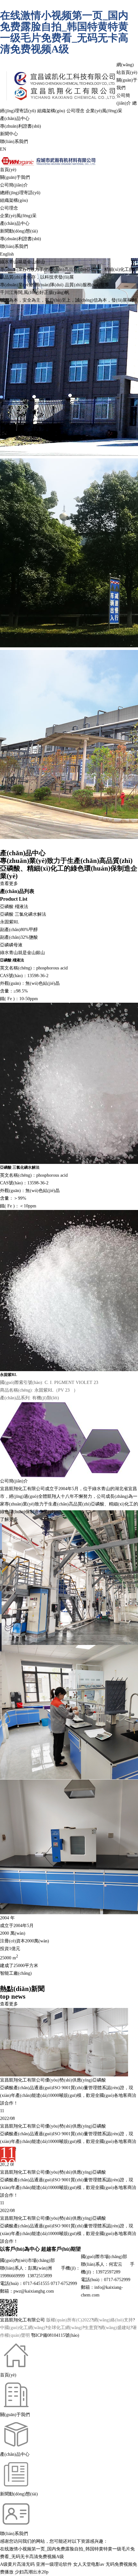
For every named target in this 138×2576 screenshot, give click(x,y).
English (7, 254)
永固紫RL (10, 922)
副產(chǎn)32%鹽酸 (19, 937)
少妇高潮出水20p (32, 2572)
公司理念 (75, 111)
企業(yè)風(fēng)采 (104, 111)
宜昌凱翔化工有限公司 (22, 1489)
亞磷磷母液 (11, 945)
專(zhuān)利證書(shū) (21, 126)
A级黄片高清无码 (17, 2564)
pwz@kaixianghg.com (34, 2291)
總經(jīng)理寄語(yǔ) (20, 193)
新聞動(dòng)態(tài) (19, 231)
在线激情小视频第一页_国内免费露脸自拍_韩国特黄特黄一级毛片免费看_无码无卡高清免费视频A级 (64, 32)
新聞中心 (9, 134)
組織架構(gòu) (51, 111)
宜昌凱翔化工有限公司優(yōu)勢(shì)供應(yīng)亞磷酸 (53, 2126)
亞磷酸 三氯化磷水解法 (23, 914)
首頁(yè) (8, 170)
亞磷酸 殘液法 (14, 907)
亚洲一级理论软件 (54, 2564)
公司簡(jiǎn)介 (14, 185)
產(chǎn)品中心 (15, 119)
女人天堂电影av (89, 2564)
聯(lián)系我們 (14, 142)
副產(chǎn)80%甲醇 (19, 930)
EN (3, 149)
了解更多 (9, 1519)
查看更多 (9, 884)
